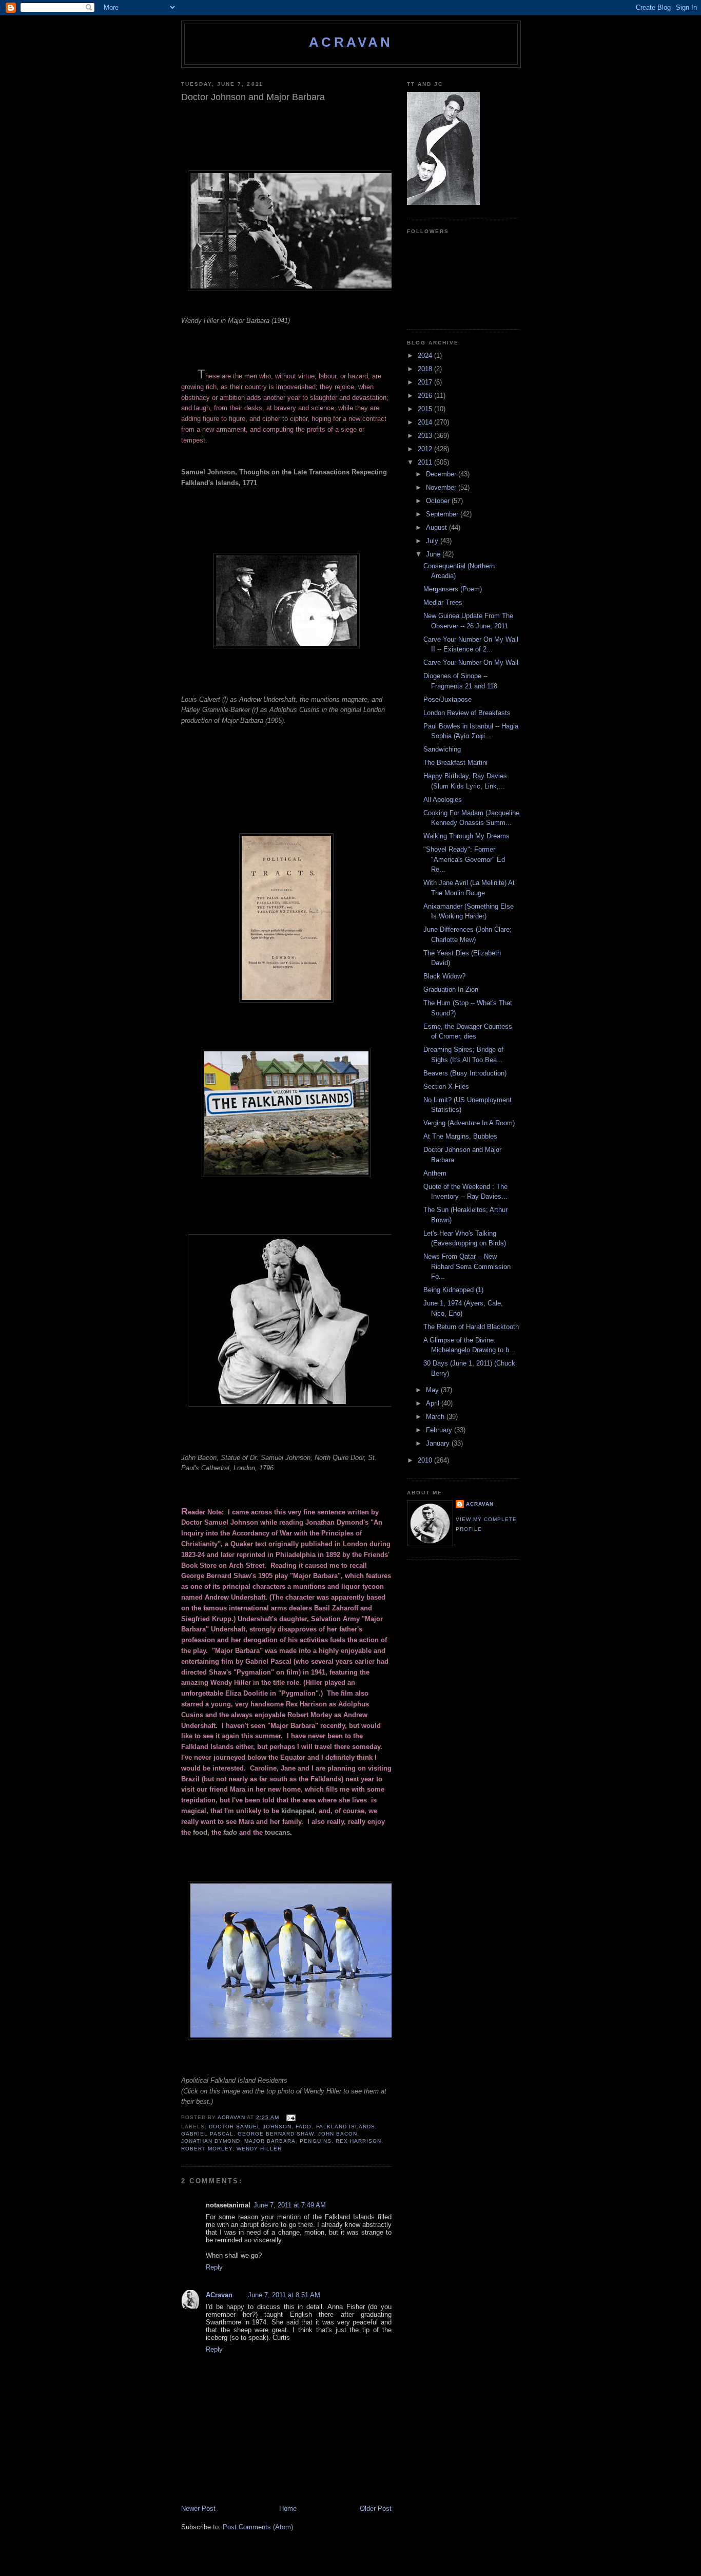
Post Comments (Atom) (258, 2527)
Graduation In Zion (451, 989)
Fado (304, 2127)
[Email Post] (290, 2117)
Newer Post (198, 2508)
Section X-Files (446, 1087)
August (437, 527)
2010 (426, 1460)
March (436, 1417)
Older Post (376, 2508)
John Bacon (338, 2134)
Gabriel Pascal (207, 2134)
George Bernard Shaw (276, 2134)
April (434, 1403)
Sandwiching (442, 749)
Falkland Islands (346, 2127)
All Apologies (443, 800)
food (200, 1832)
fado (230, 1832)
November (442, 487)
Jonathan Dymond (211, 2141)
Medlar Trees (443, 602)
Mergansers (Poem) (453, 589)
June (434, 554)
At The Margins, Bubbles (460, 1136)
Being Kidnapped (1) (453, 1290)
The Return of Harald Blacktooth (471, 1327)
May (433, 1390)
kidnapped (298, 1811)
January (439, 1443)
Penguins (315, 2141)
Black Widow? (444, 976)
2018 (426, 369)
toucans (277, 1832)
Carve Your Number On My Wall (471, 662)
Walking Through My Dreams (466, 836)
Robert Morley (207, 2149)
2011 (426, 462)
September (443, 514)
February (440, 1430)
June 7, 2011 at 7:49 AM (290, 2205)
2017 (426, 382)
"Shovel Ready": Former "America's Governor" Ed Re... (464, 859)
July (433, 541)
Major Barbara (270, 2141)
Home (288, 2508)
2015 (426, 409)
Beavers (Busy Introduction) (465, 1073)
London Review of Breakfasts (467, 713)
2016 (426, 396)
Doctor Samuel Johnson (250, 2127)
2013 (426, 436)
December (442, 474)
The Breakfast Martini (455, 763)
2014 (426, 422)
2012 (426, 449)
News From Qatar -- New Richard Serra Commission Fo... (467, 1266)
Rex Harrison (358, 2141)
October (439, 501)
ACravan (351, 42)
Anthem (435, 1173)
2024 (426, 355)
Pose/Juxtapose (447, 699)
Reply (214, 2267)
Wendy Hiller (259, 2149)
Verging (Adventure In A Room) (469, 1123)
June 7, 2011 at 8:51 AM (284, 2295)
